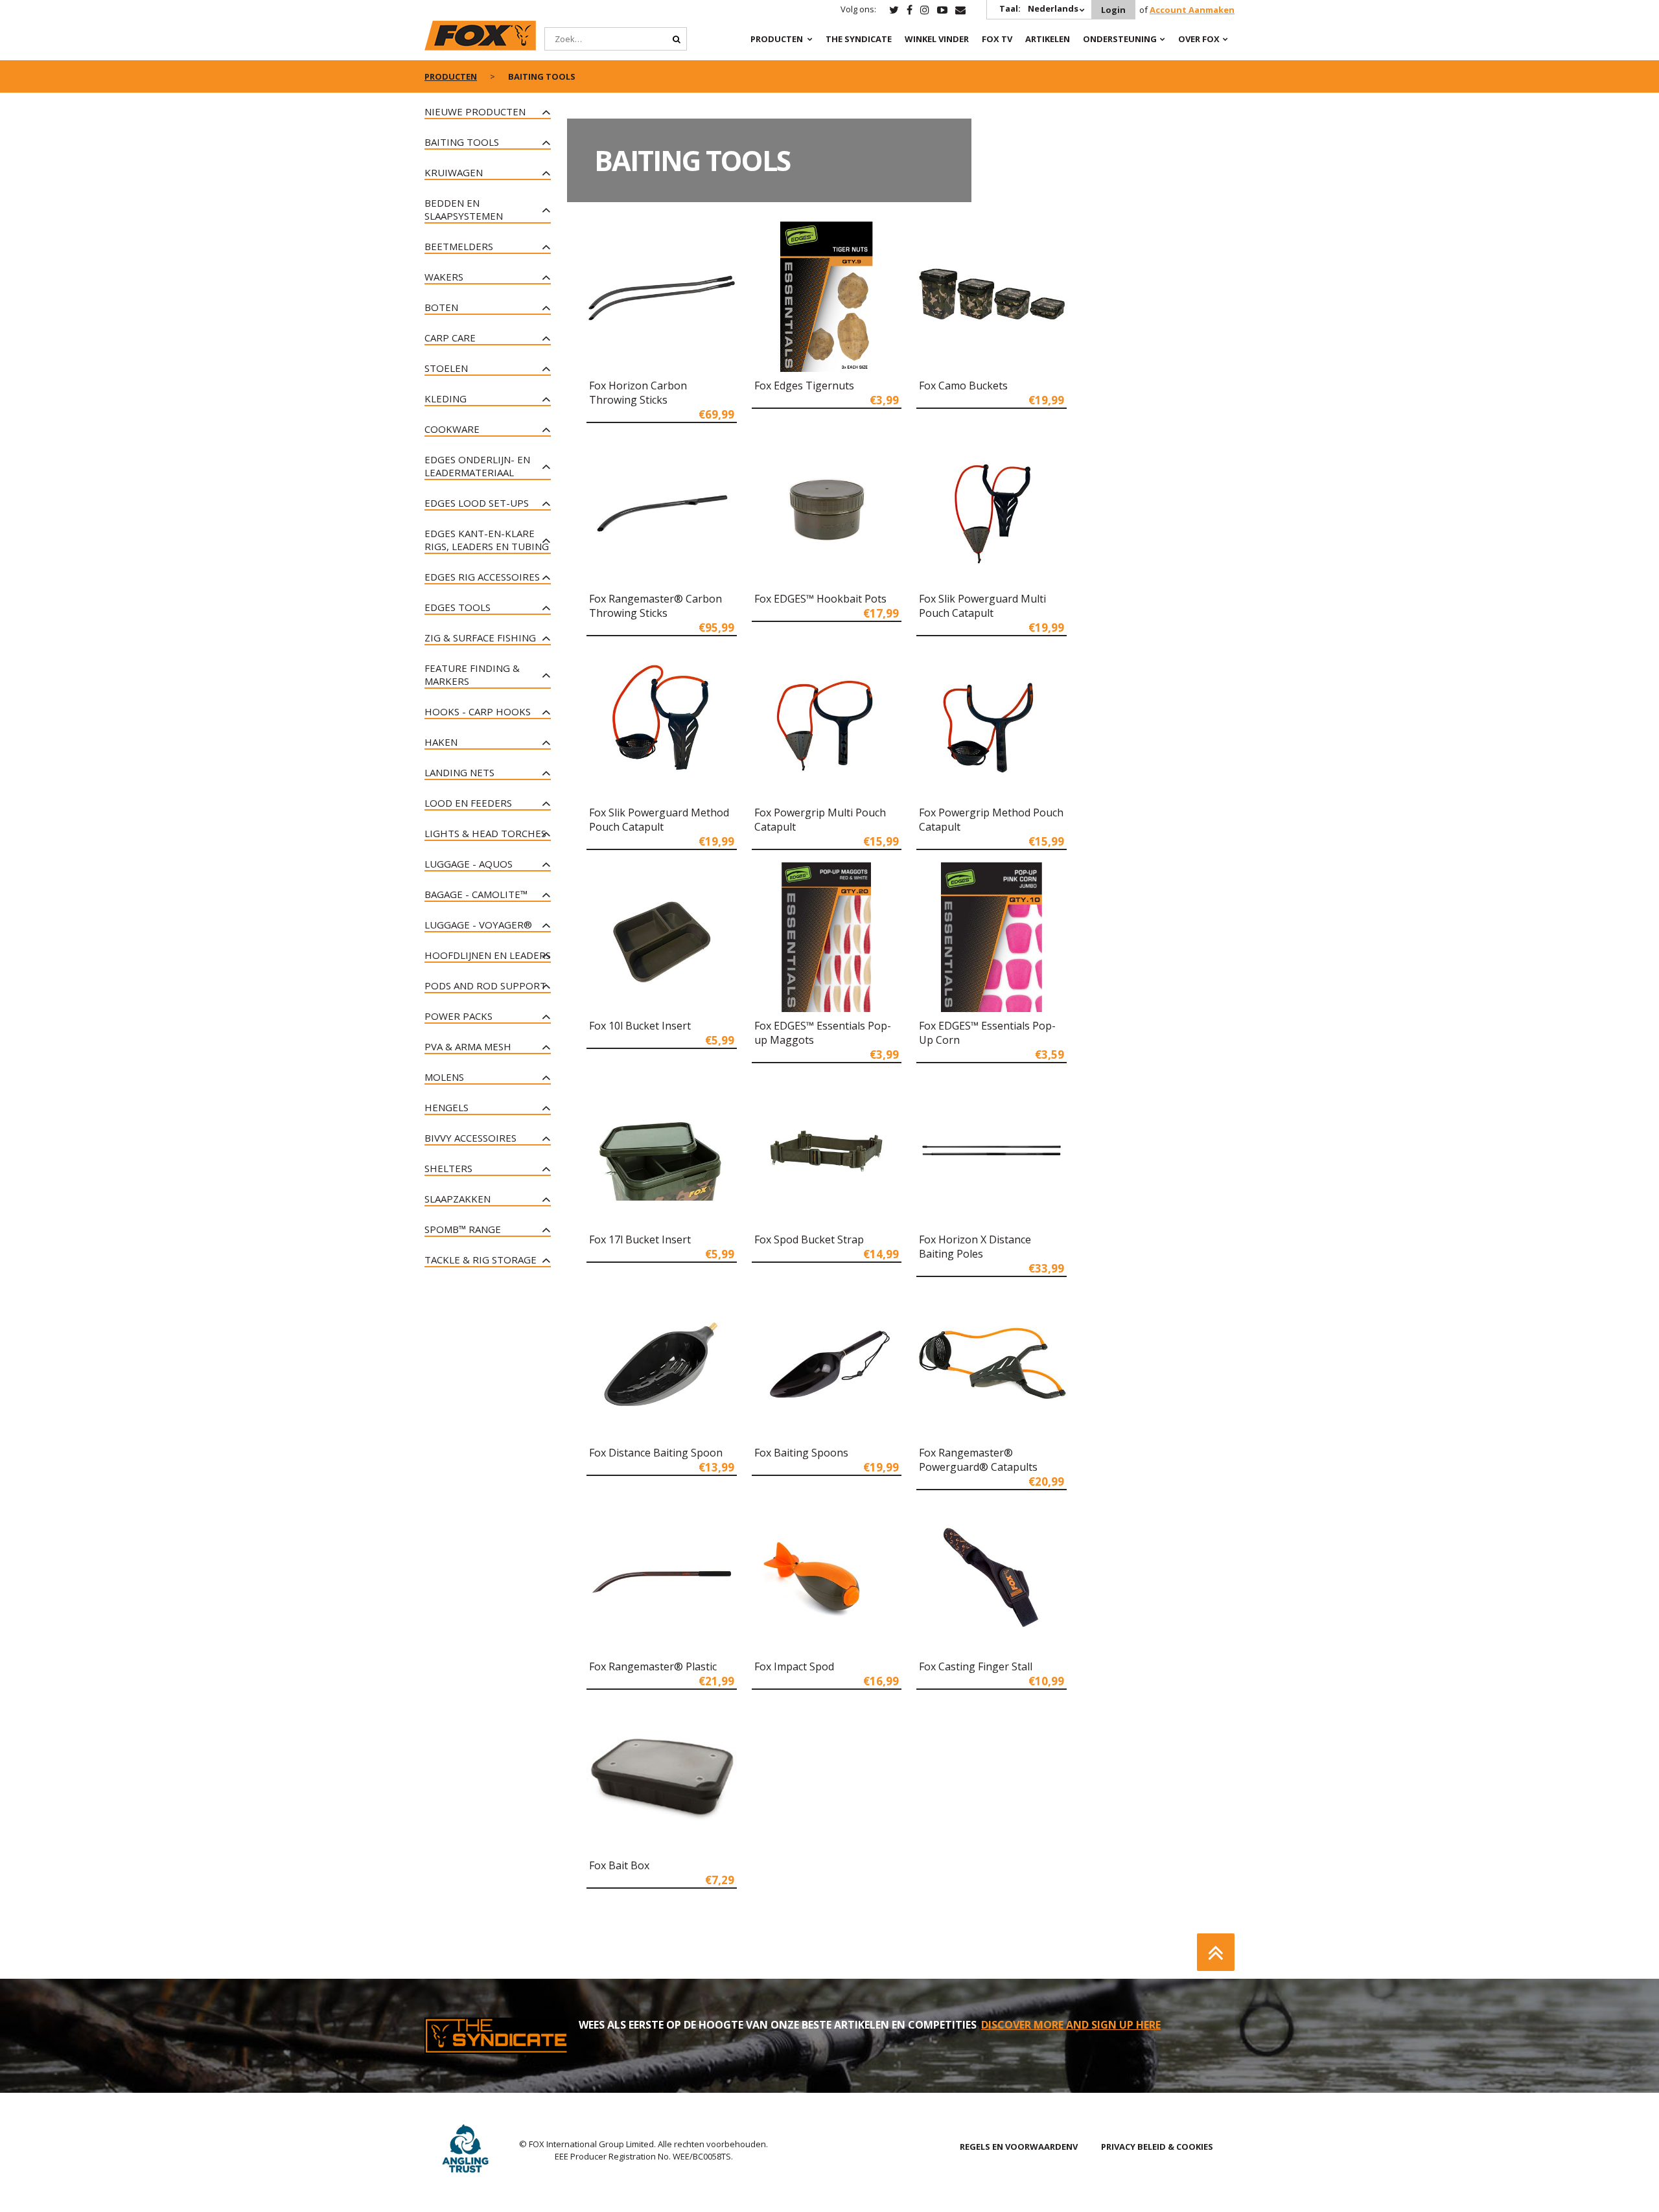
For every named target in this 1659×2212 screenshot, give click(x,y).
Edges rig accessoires (482, 577)
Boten (441, 307)
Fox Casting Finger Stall (976, 1666)
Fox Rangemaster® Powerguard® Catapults (978, 1460)
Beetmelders (459, 246)
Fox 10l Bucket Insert (640, 1026)
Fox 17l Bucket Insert (640, 1239)
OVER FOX (1199, 39)
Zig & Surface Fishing (480, 638)
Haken (441, 742)
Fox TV (997, 39)
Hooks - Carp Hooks (478, 711)
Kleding (446, 398)
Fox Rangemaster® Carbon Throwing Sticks (655, 606)
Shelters (448, 1168)
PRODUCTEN (777, 39)
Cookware (452, 429)
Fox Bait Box (619, 1865)
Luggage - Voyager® (478, 925)
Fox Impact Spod (794, 1666)
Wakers (444, 277)
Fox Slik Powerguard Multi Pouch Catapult (982, 606)
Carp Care (450, 338)
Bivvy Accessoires (470, 1138)
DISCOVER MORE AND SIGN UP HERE (1071, 2025)
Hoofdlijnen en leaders (488, 955)
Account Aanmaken (1192, 10)
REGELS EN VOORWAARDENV (1019, 2147)
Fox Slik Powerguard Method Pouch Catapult (659, 820)
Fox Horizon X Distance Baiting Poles (975, 1247)
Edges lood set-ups (477, 503)
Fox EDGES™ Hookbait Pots (820, 599)
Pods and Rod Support (485, 985)
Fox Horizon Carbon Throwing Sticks (638, 393)
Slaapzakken (458, 1199)
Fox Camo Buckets (963, 386)
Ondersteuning (1120, 39)
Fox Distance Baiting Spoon (656, 1453)
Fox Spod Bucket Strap (809, 1239)
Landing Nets (459, 772)
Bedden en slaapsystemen (464, 209)
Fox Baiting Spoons (801, 1453)
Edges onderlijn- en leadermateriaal (477, 466)
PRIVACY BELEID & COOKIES (1157, 2147)
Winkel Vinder (937, 39)
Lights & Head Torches (485, 833)
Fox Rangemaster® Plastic (653, 1666)
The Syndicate (859, 39)
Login (1113, 10)
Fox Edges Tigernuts (804, 386)
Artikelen (1048, 39)
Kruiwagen (454, 172)
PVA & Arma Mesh (468, 1046)
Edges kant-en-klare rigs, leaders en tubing (487, 540)
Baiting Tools (462, 142)
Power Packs (458, 1016)
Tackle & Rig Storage (481, 1260)
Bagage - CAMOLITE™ (476, 894)
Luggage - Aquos (469, 864)
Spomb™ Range (463, 1229)
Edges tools (458, 607)
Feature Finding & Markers (472, 674)
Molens (444, 1077)
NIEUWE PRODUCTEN (475, 111)
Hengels (447, 1107)
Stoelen (446, 368)
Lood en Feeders (468, 803)
